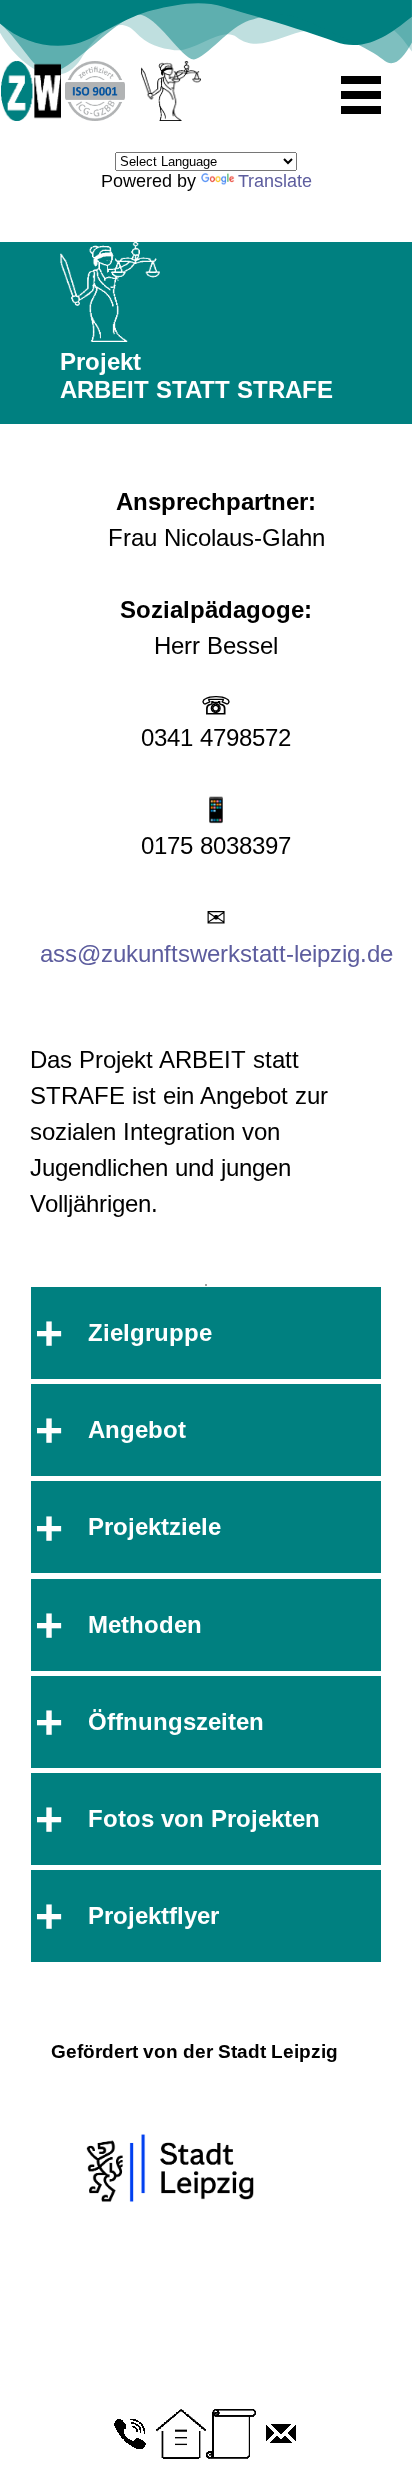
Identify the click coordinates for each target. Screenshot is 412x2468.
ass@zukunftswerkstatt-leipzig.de (216, 953)
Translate (275, 181)
